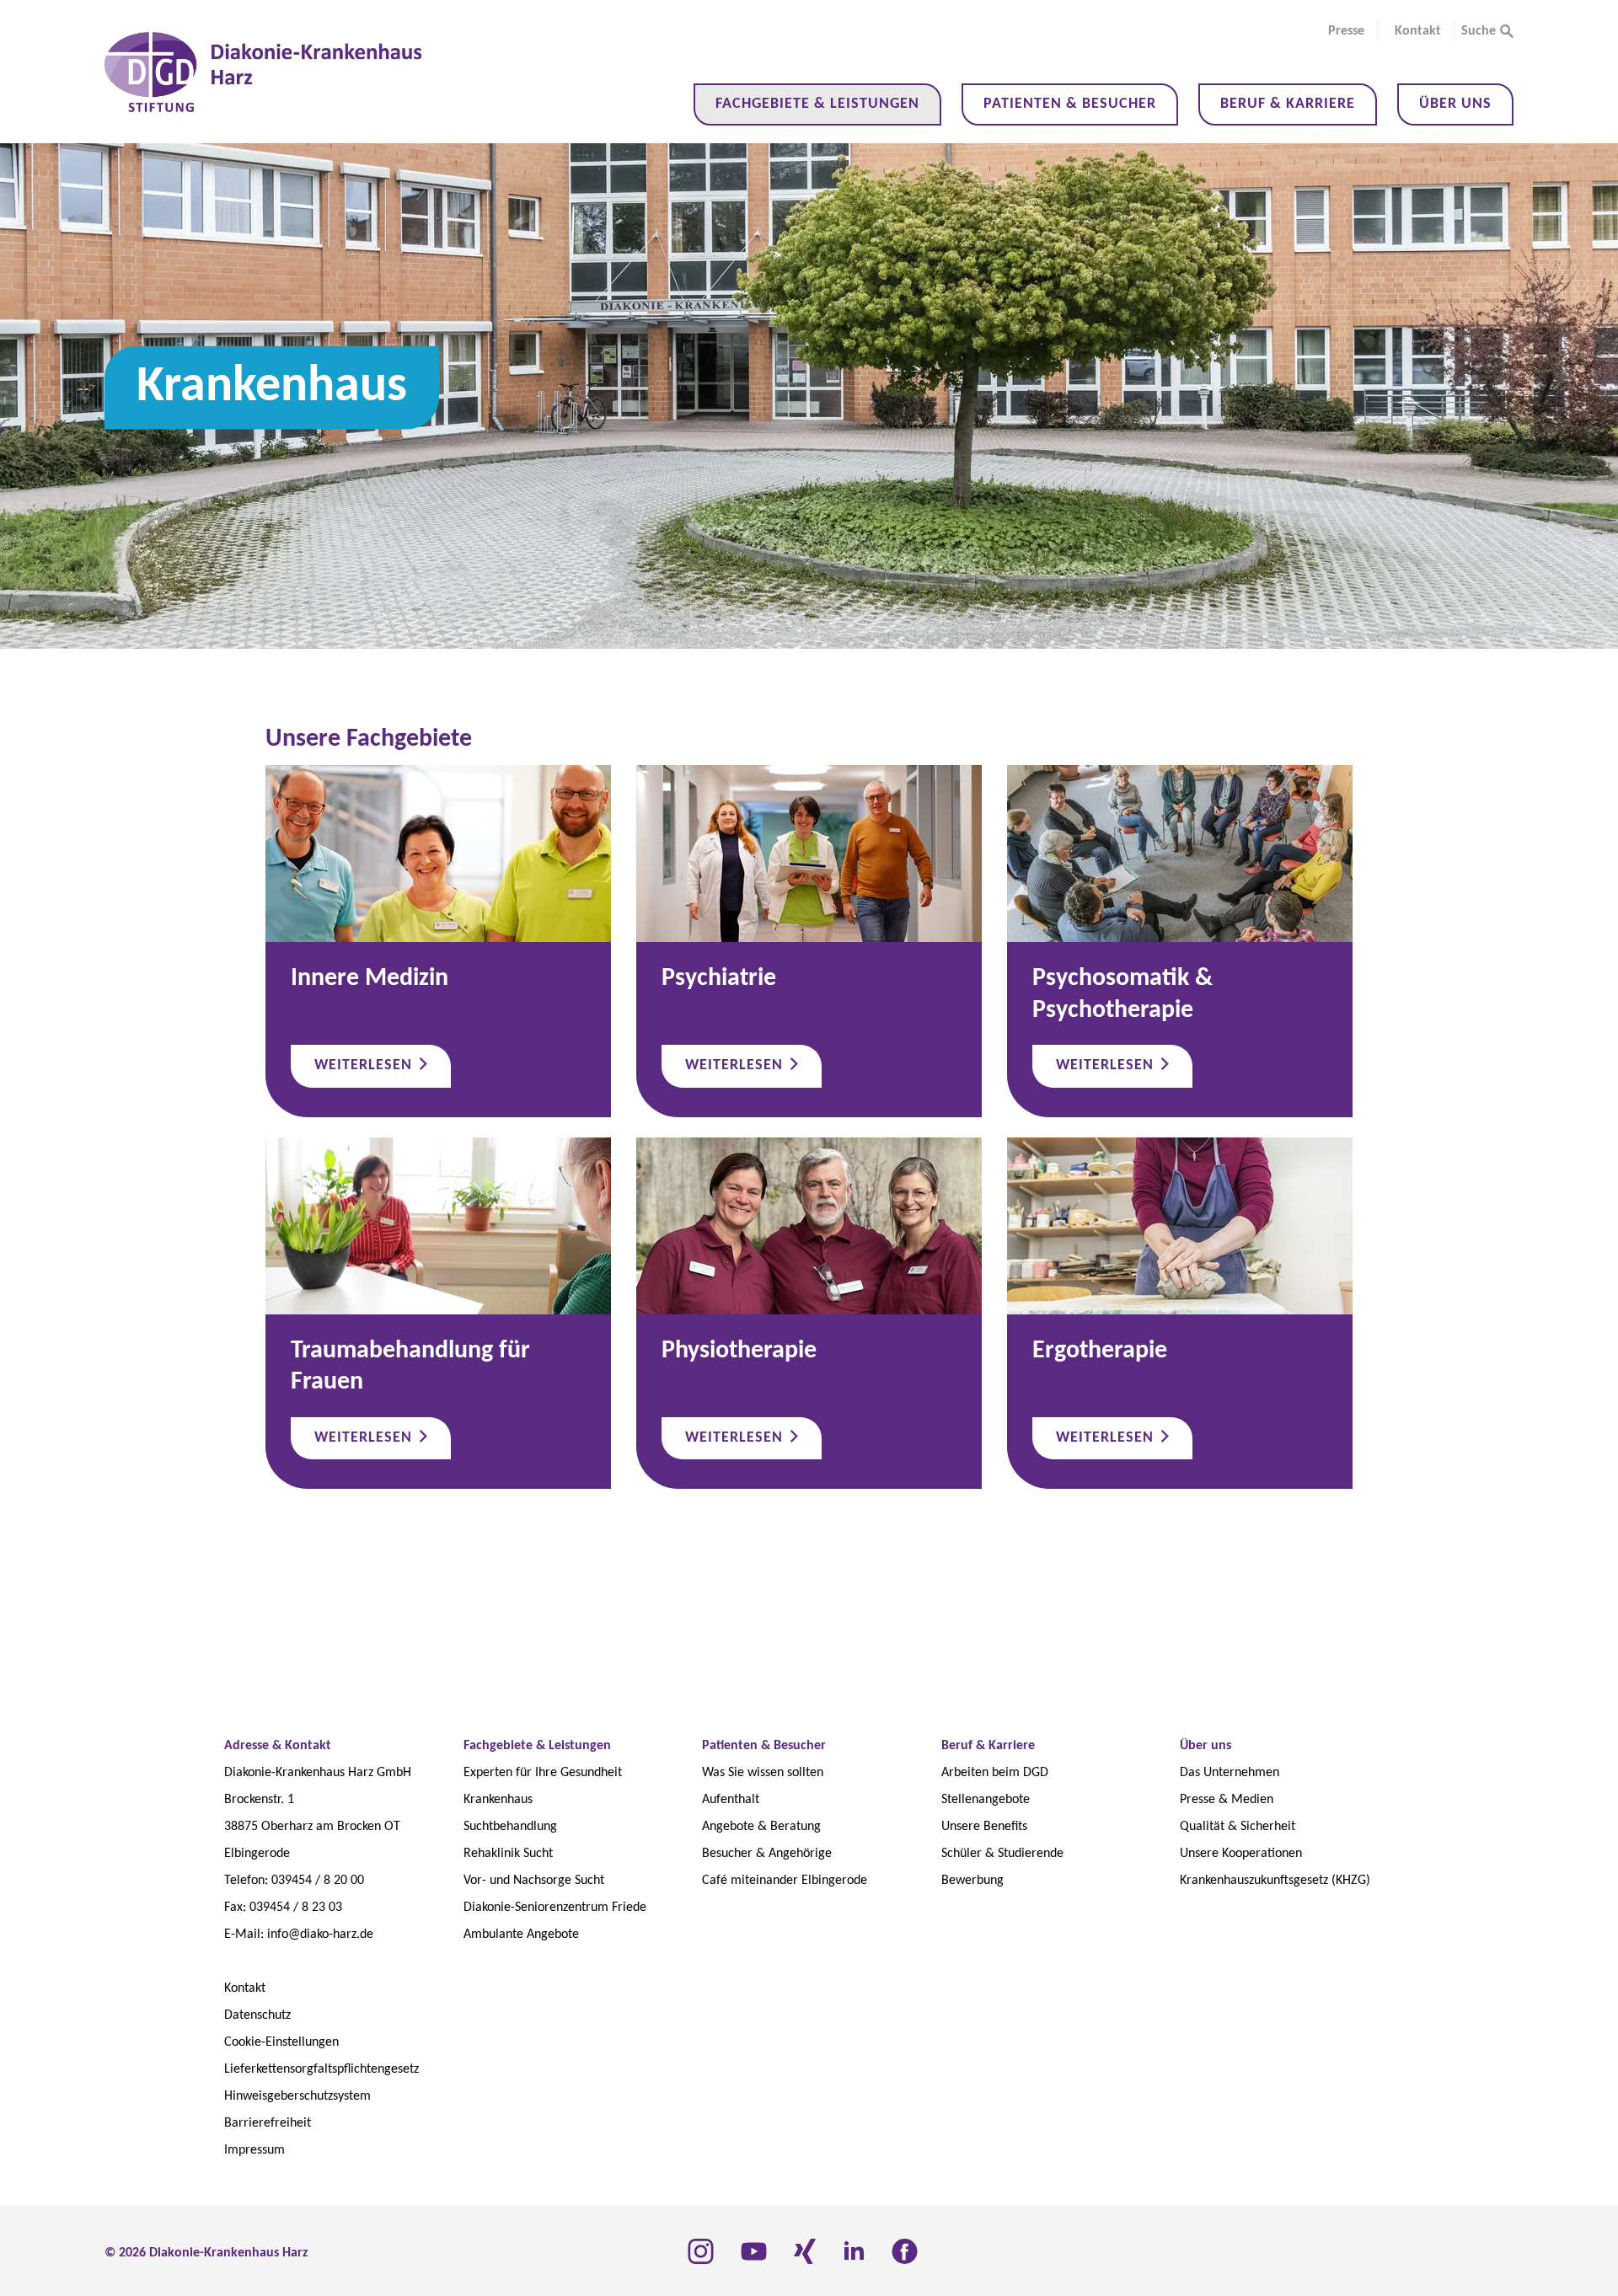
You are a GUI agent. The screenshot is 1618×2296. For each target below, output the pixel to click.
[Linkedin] (854, 2251)
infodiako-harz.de (320, 1935)
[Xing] (805, 2251)
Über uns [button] (1455, 104)
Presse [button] (1346, 31)
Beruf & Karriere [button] (1288, 104)
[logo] (264, 72)
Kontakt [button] (1418, 31)
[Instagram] (701, 2251)
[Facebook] (905, 2251)
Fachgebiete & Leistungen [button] (817, 104)
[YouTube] (754, 2251)
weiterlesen (365, 1065)
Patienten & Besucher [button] (1070, 104)
